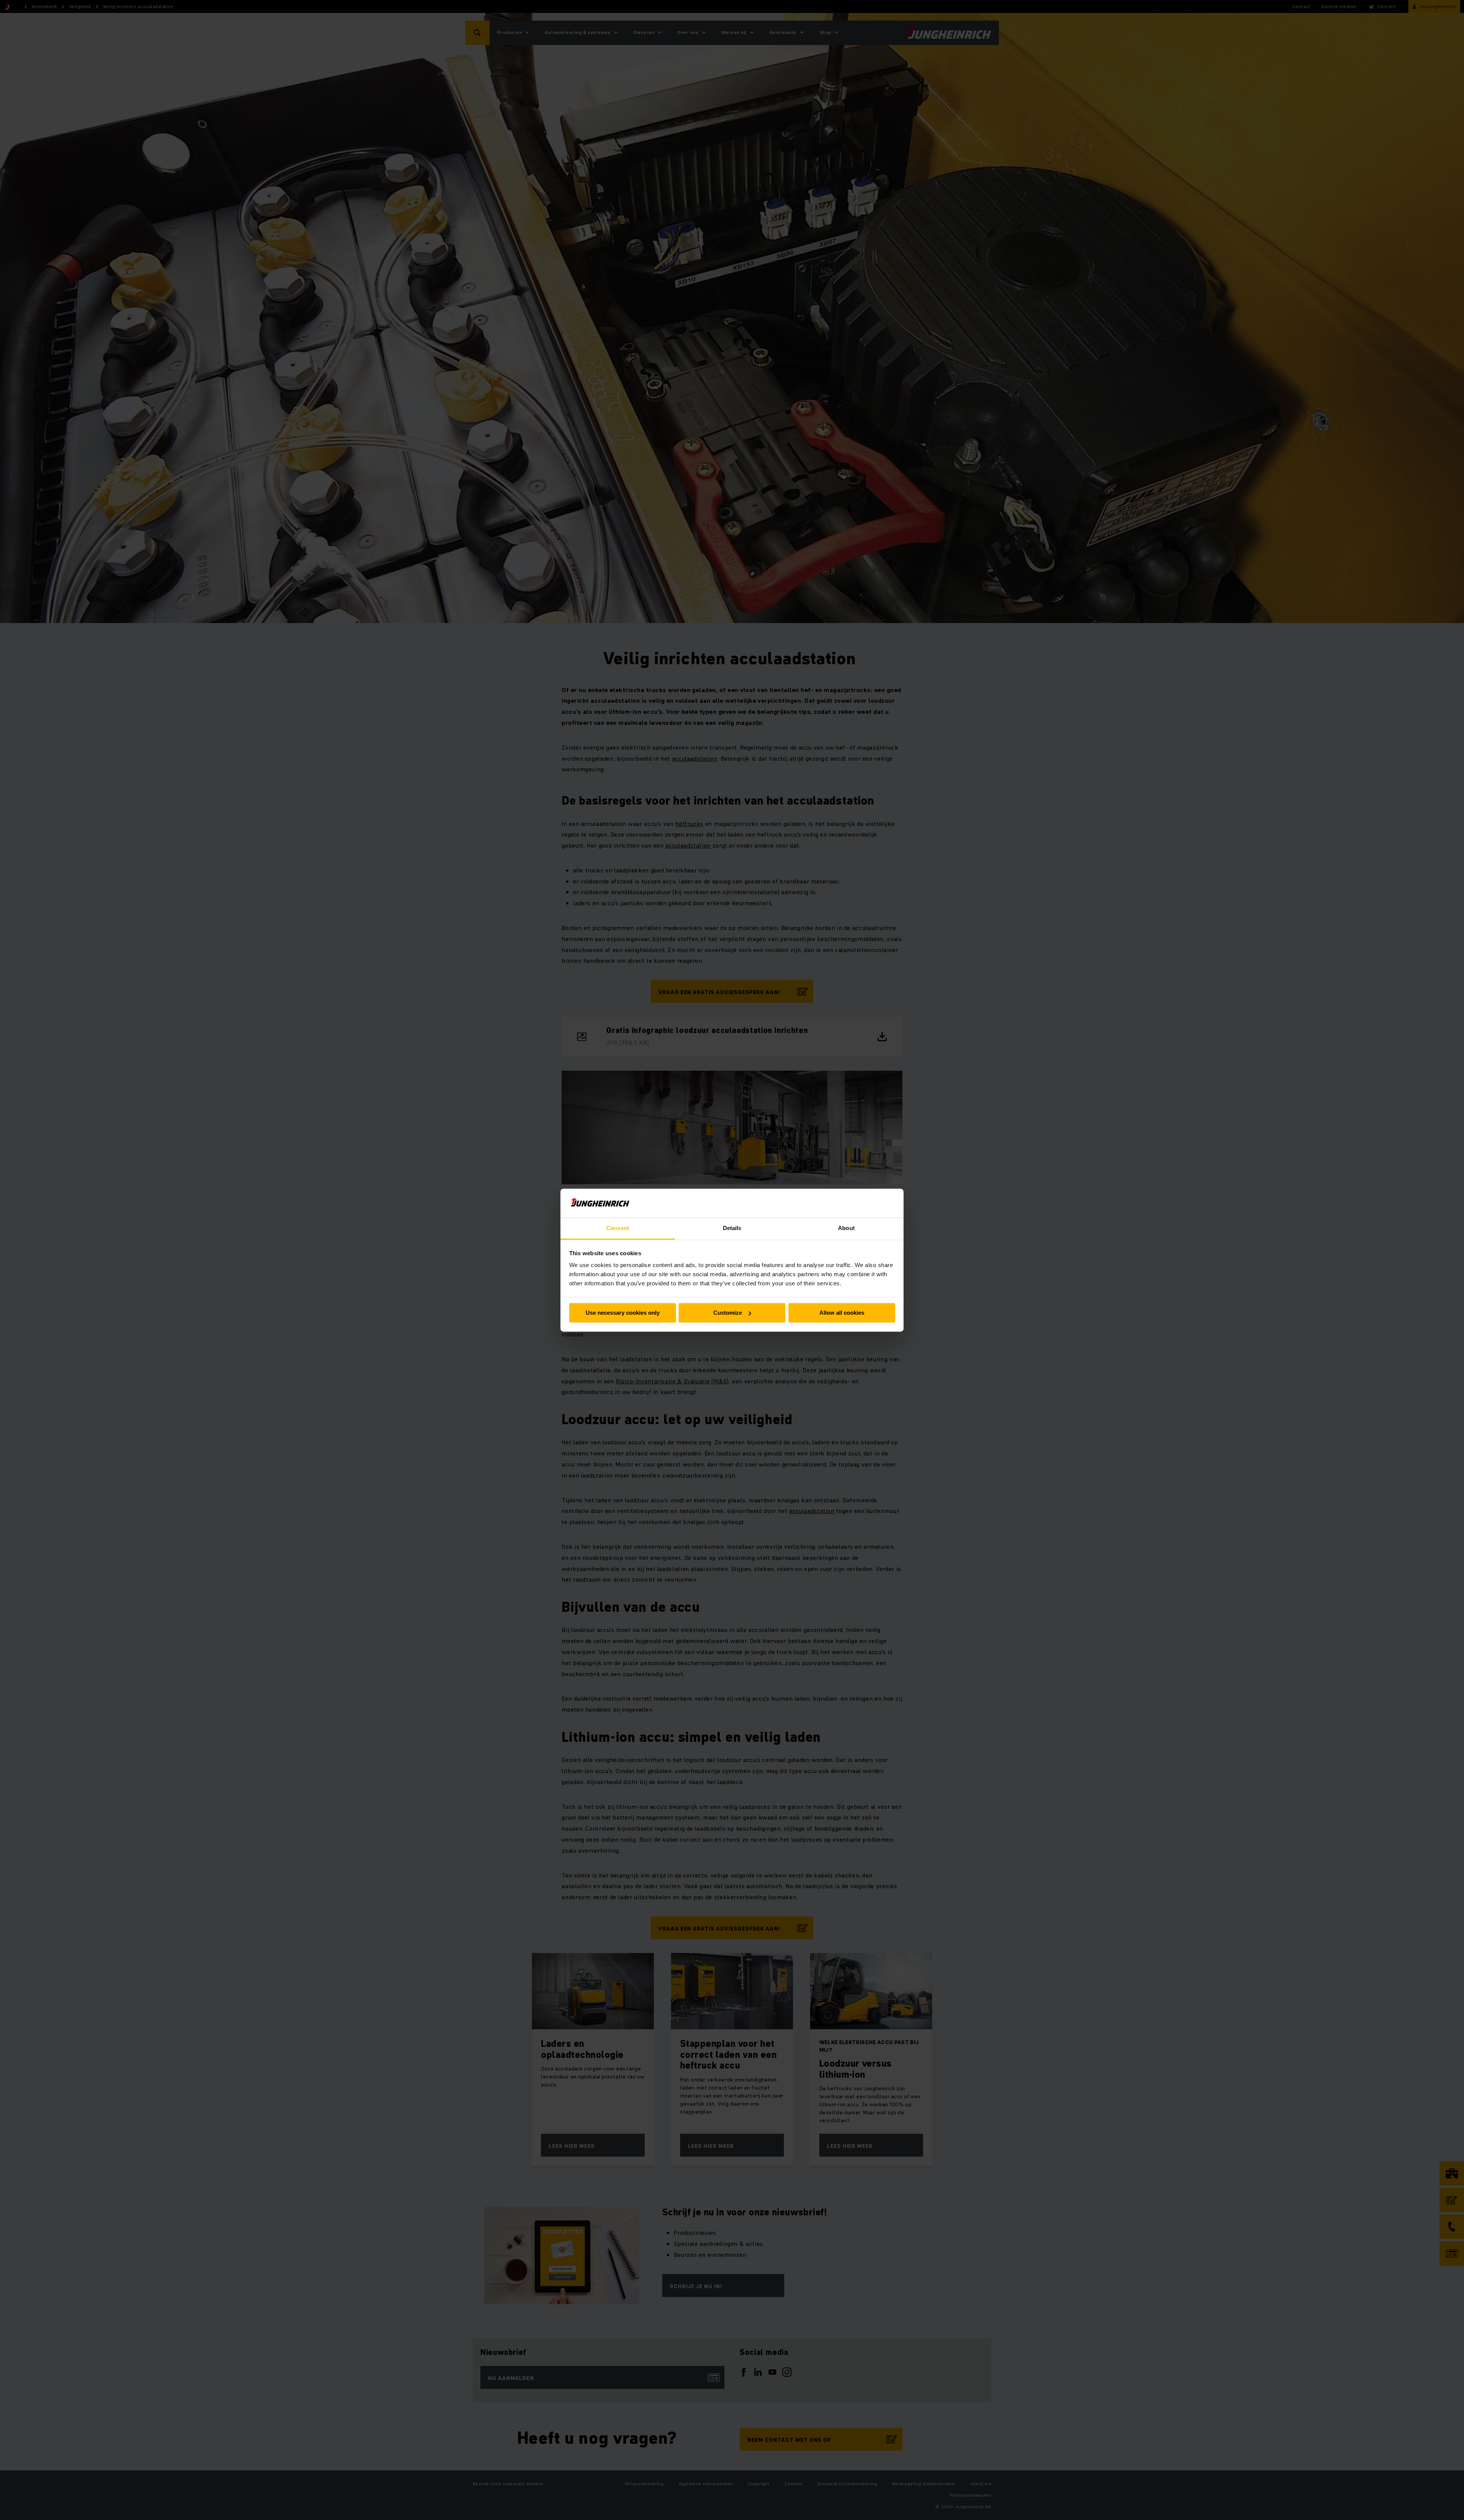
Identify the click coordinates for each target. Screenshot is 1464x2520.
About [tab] (846, 1228)
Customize (728, 1313)
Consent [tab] (618, 1228)
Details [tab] (732, 1228)
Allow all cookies (842, 1313)
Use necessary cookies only (623, 1313)
